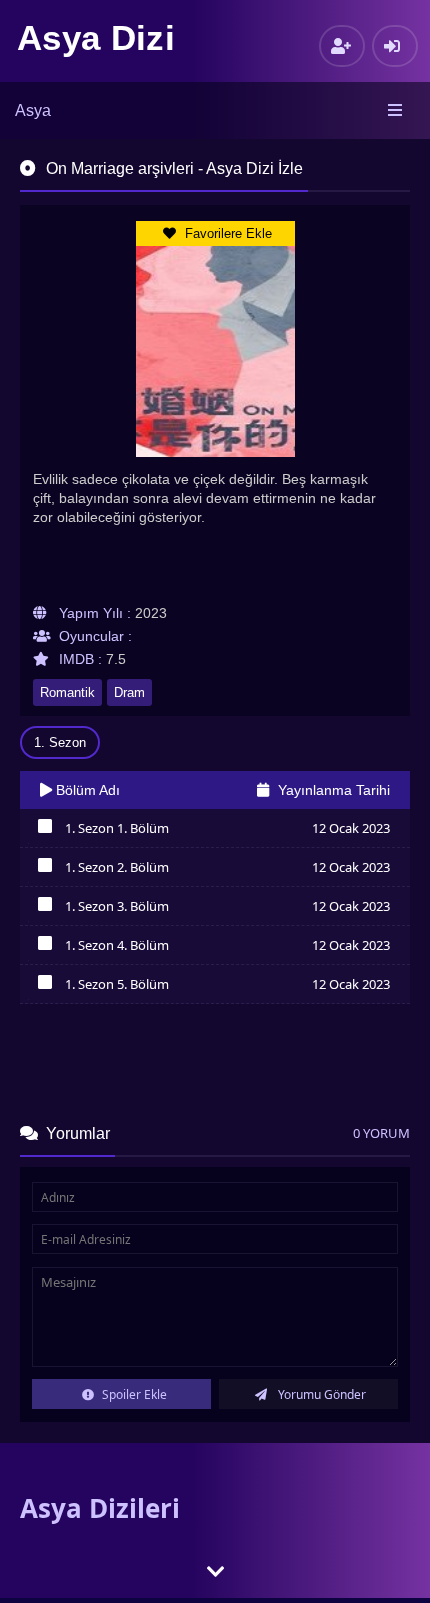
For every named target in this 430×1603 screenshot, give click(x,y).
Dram (129, 692)
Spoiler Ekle (133, 1394)
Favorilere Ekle (226, 233)
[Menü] (396, 111)
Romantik (67, 692)
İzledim (44, 831)
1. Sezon (60, 742)
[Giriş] (395, 46)
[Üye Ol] (342, 46)
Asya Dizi (96, 37)
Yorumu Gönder (320, 1394)
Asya (33, 110)
